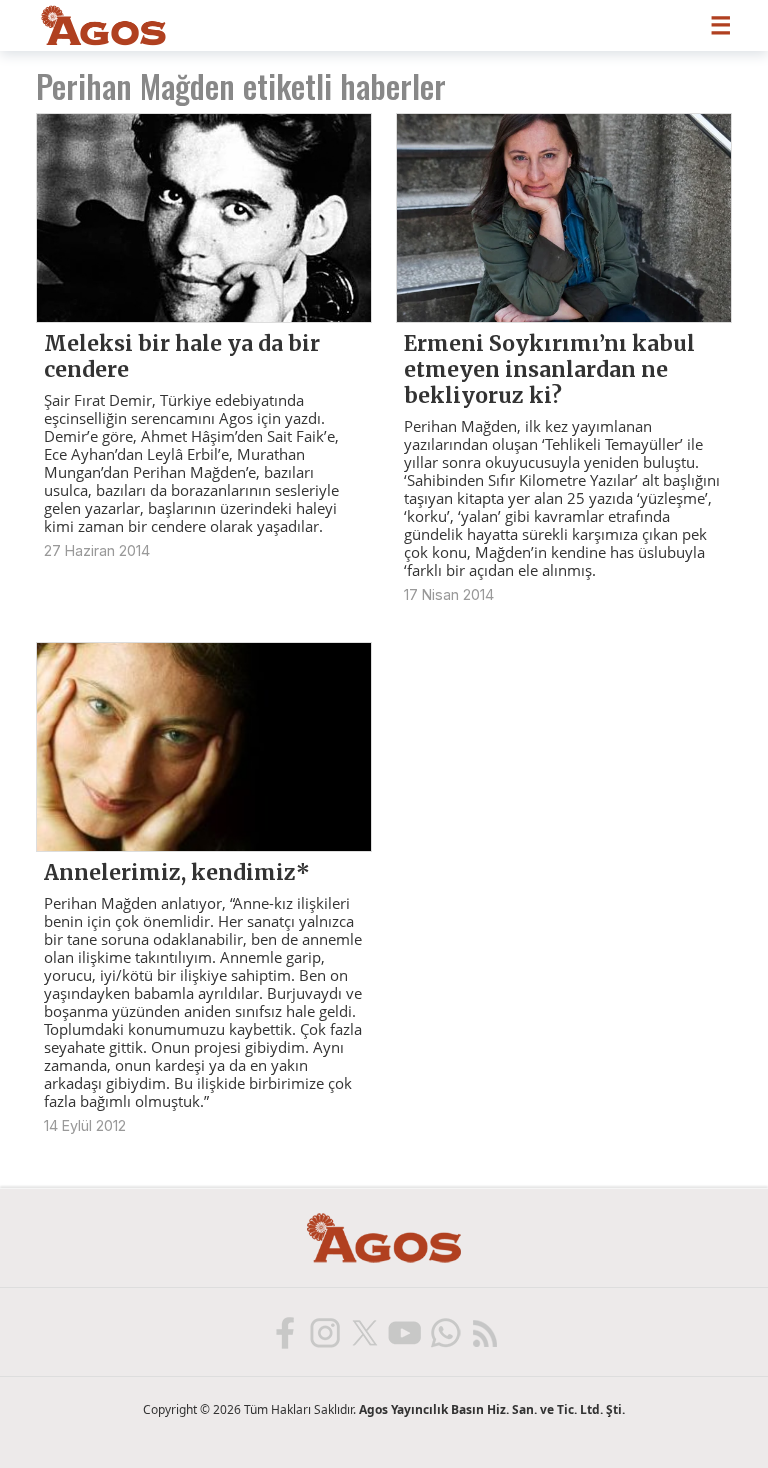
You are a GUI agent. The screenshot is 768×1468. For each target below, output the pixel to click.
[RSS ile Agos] (484, 1332)
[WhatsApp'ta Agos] (444, 1332)
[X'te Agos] (364, 1332)
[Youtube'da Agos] (404, 1332)
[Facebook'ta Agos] (284, 1332)
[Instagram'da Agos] (324, 1332)
